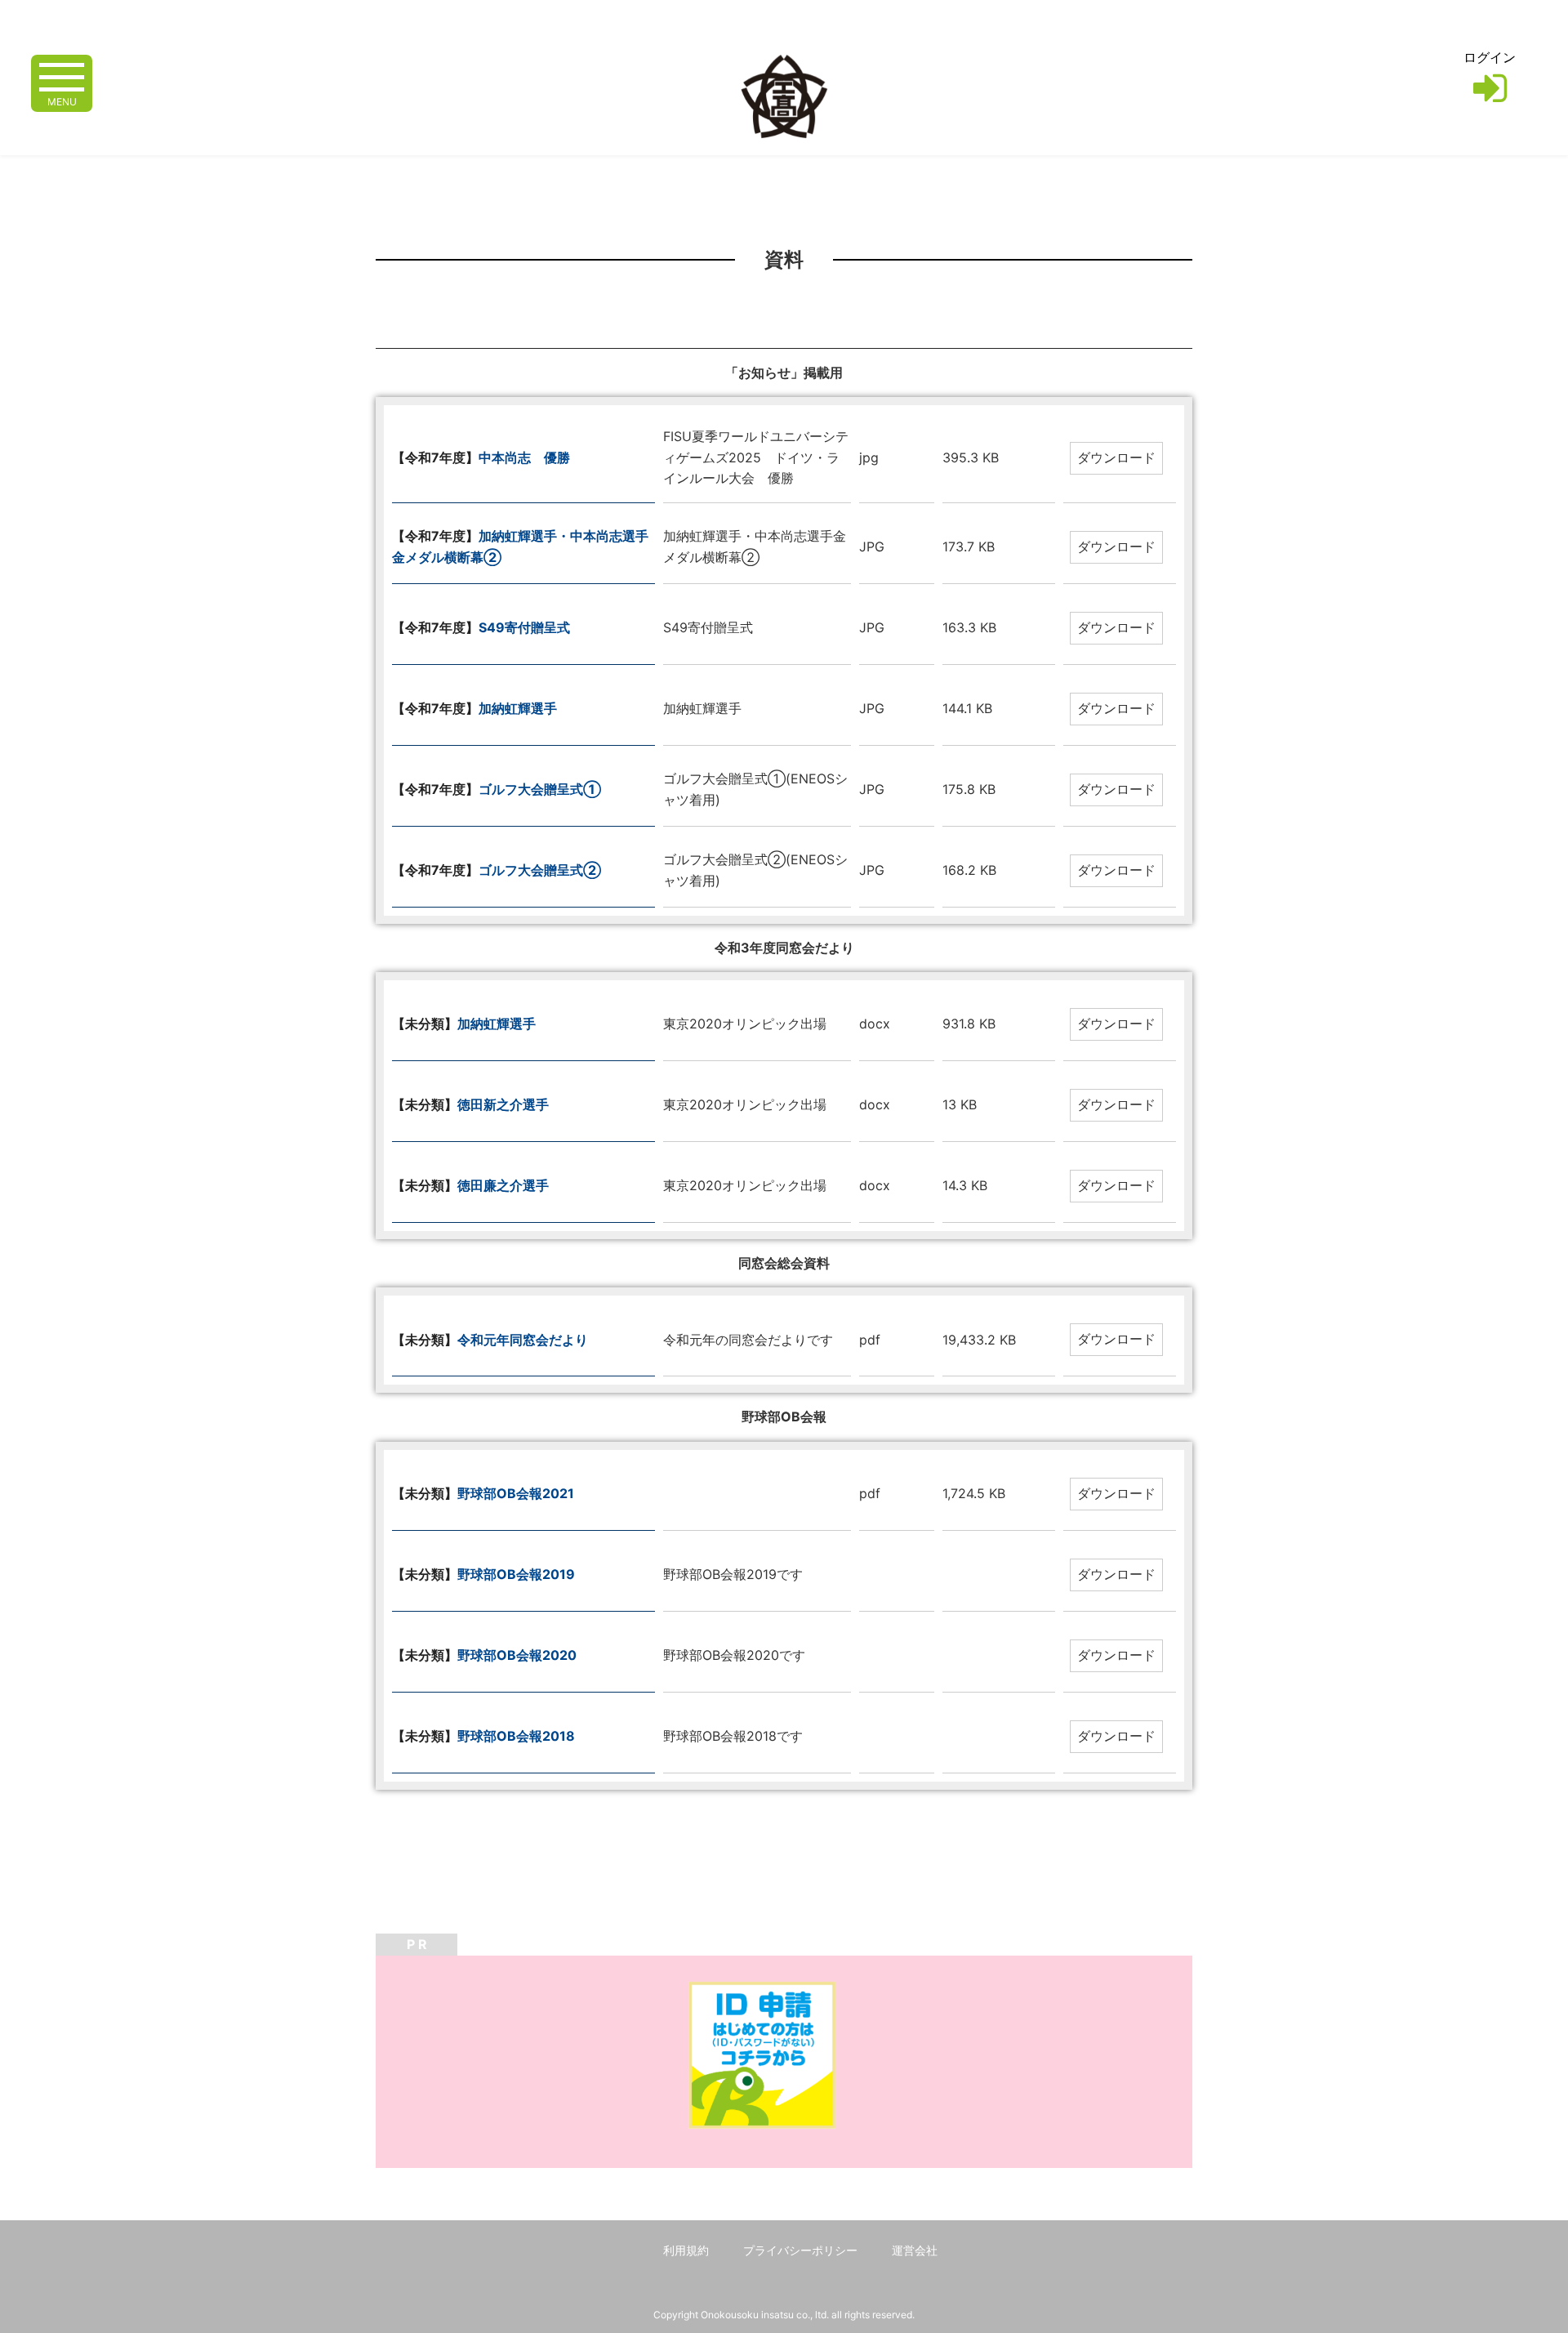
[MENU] (62, 76)
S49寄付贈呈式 (524, 627)
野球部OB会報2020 (517, 1655)
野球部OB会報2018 (516, 1736)
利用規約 (686, 2250)
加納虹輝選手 (518, 708)
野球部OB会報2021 (516, 1493)
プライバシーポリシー (800, 2250)
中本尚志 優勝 (524, 457)
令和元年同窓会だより (523, 1340)
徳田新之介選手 (503, 1104)
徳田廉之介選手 (503, 1185)
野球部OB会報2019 (516, 1574)
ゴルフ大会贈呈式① (540, 789)
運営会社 (915, 2250)
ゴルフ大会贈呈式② (540, 870)
